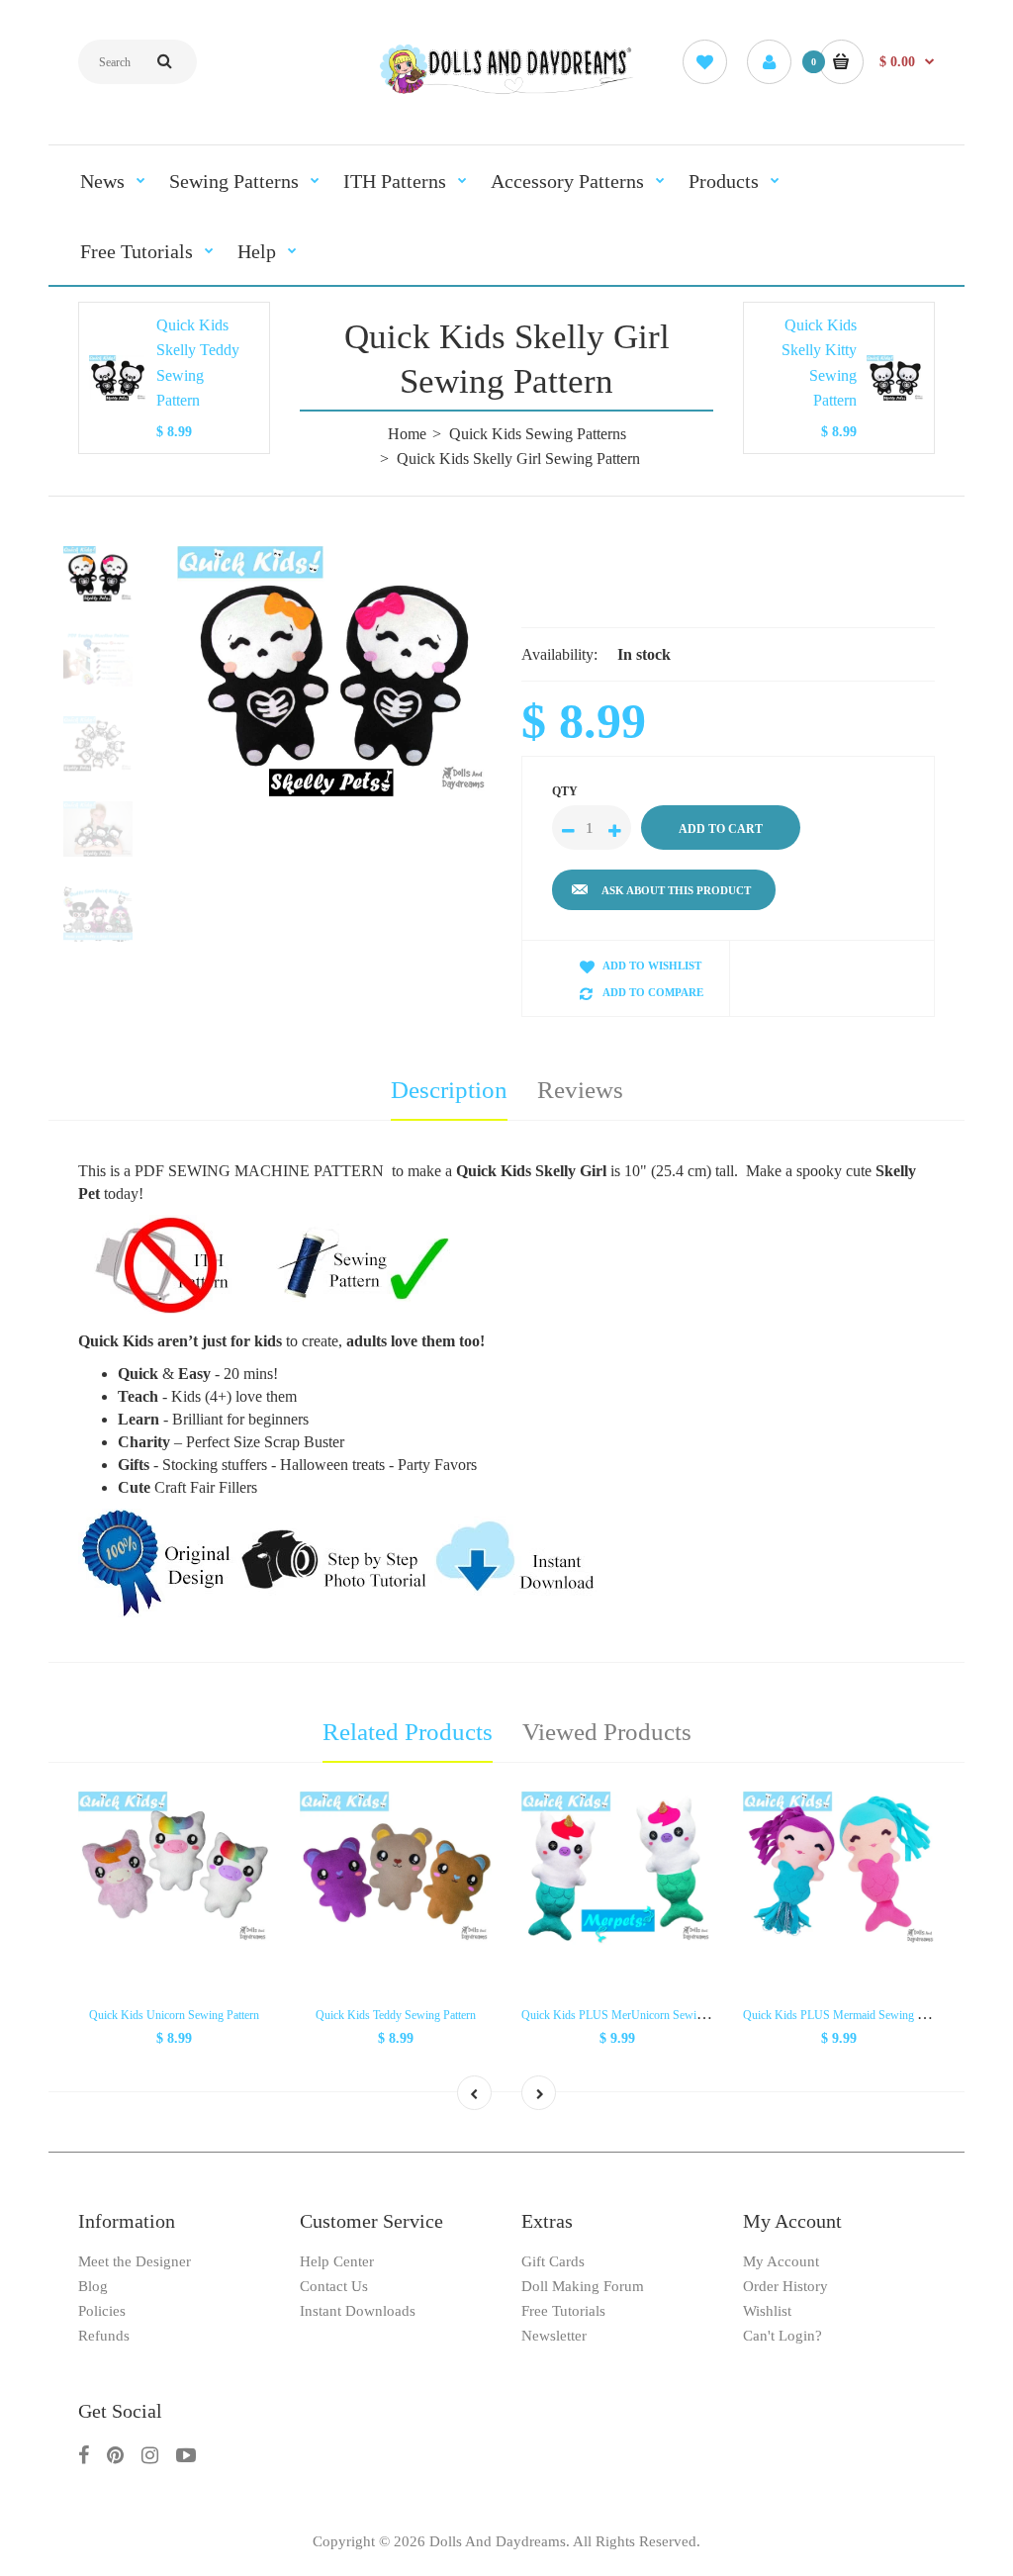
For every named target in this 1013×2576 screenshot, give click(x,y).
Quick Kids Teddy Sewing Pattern (396, 2015)
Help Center (337, 2261)
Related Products (408, 1732)
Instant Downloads (358, 2311)
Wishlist (767, 2311)
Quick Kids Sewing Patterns (538, 434)
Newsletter (554, 2336)
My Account (781, 2261)
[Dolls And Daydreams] (507, 92)
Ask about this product (676, 890)
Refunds (104, 2336)
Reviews (580, 1090)
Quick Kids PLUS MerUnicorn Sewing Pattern (633, 2015)
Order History (785, 2286)
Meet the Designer (135, 2261)
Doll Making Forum (583, 2286)
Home (407, 434)
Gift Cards (553, 2261)
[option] (334, 672)
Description (449, 1090)
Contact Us (334, 2286)
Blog (93, 2286)
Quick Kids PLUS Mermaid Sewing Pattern (846, 2015)
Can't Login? (783, 2336)
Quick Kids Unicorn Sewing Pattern (174, 2015)
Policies (102, 2311)
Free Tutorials (563, 2311)
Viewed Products (607, 1732)
